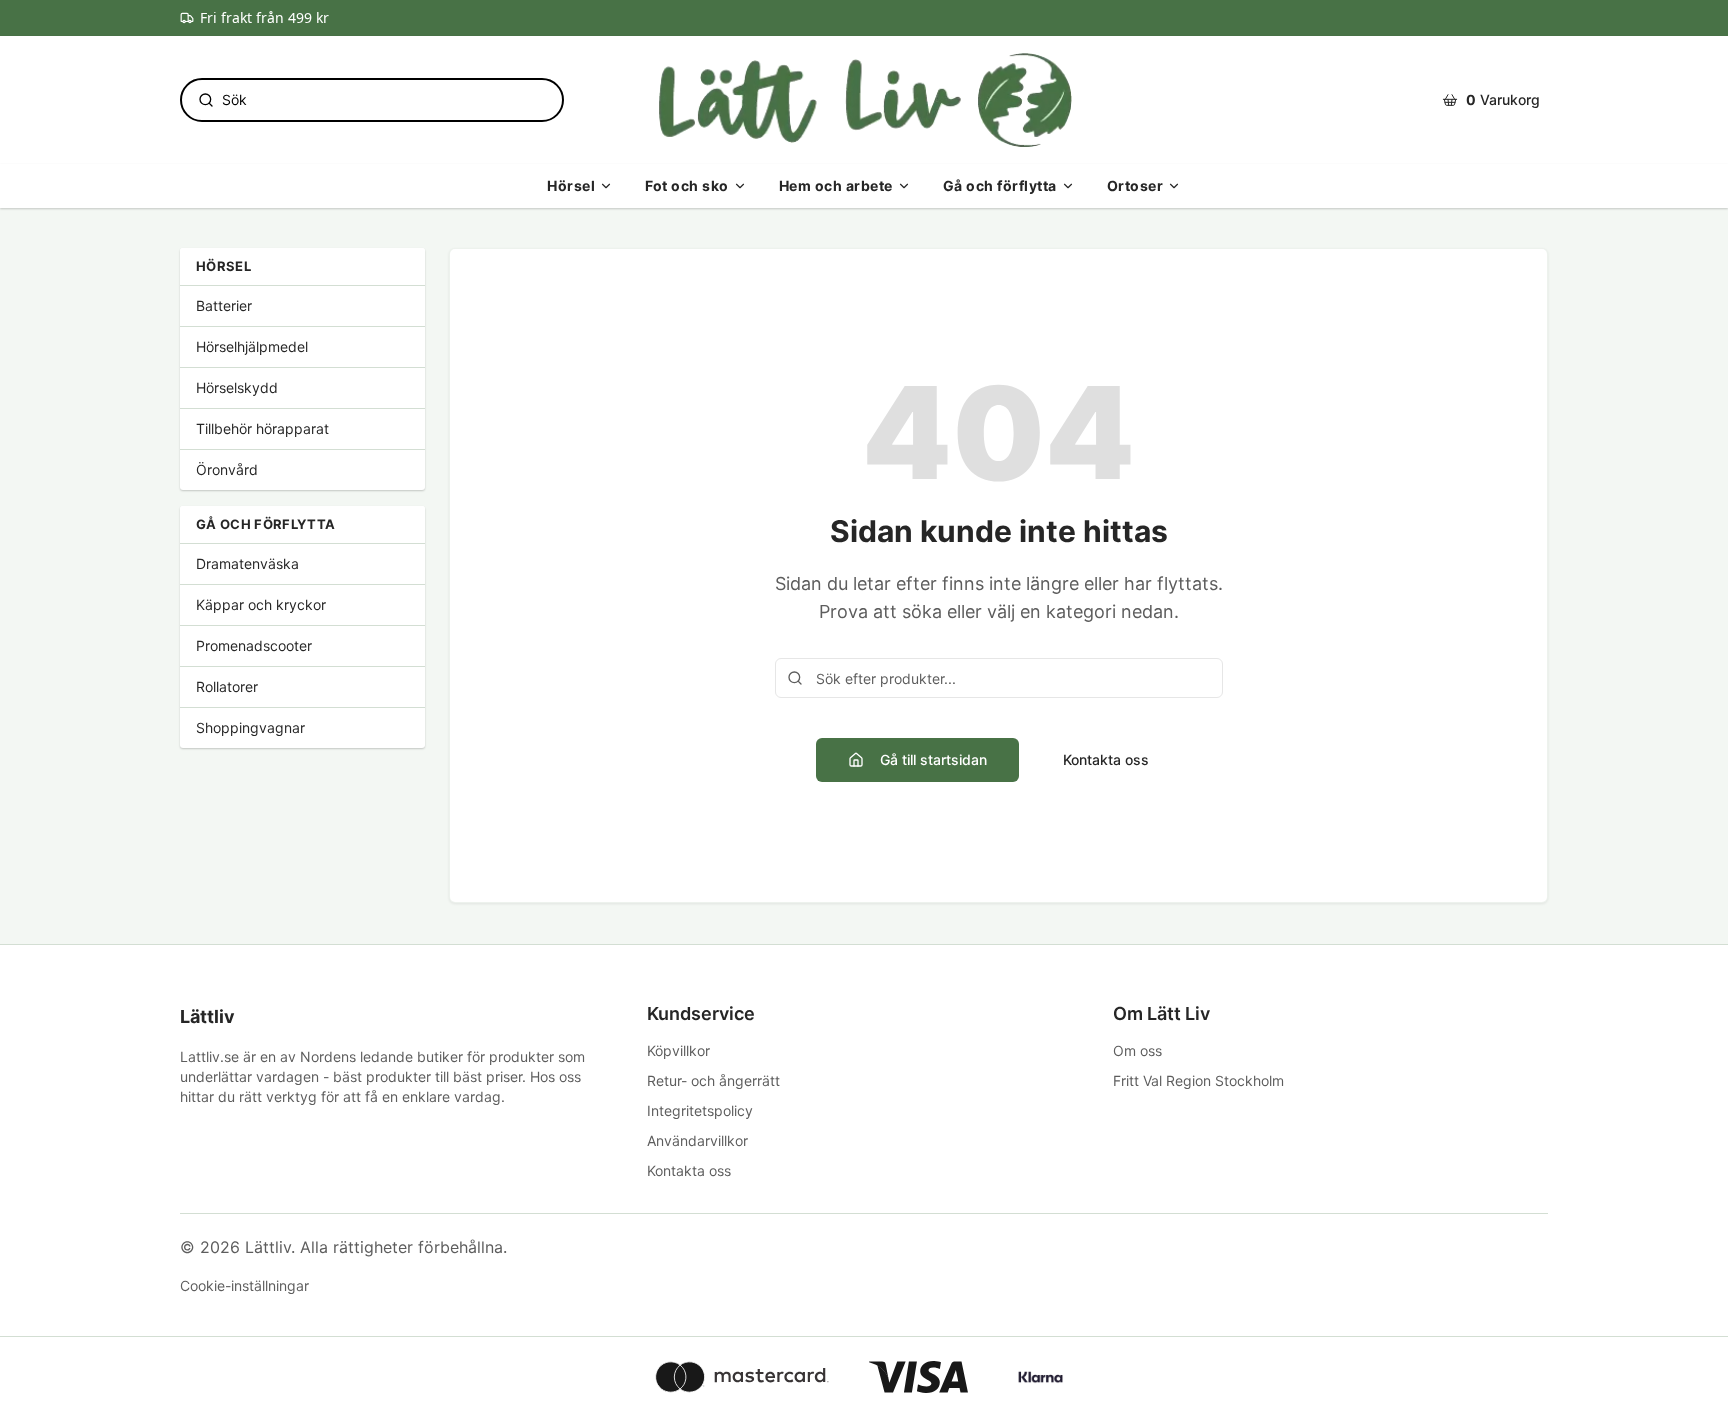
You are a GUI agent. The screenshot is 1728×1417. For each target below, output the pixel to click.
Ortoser (1135, 185)
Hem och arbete (836, 185)
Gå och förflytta (1000, 185)
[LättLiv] (863, 100)
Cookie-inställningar (244, 1285)
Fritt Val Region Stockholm (1198, 1080)
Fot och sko (687, 185)
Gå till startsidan (933, 759)
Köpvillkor (678, 1050)
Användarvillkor (697, 1140)
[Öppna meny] (606, 186)
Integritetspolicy (700, 1110)
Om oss (1137, 1050)
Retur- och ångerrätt (713, 1080)
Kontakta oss (1106, 759)
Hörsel (571, 185)
